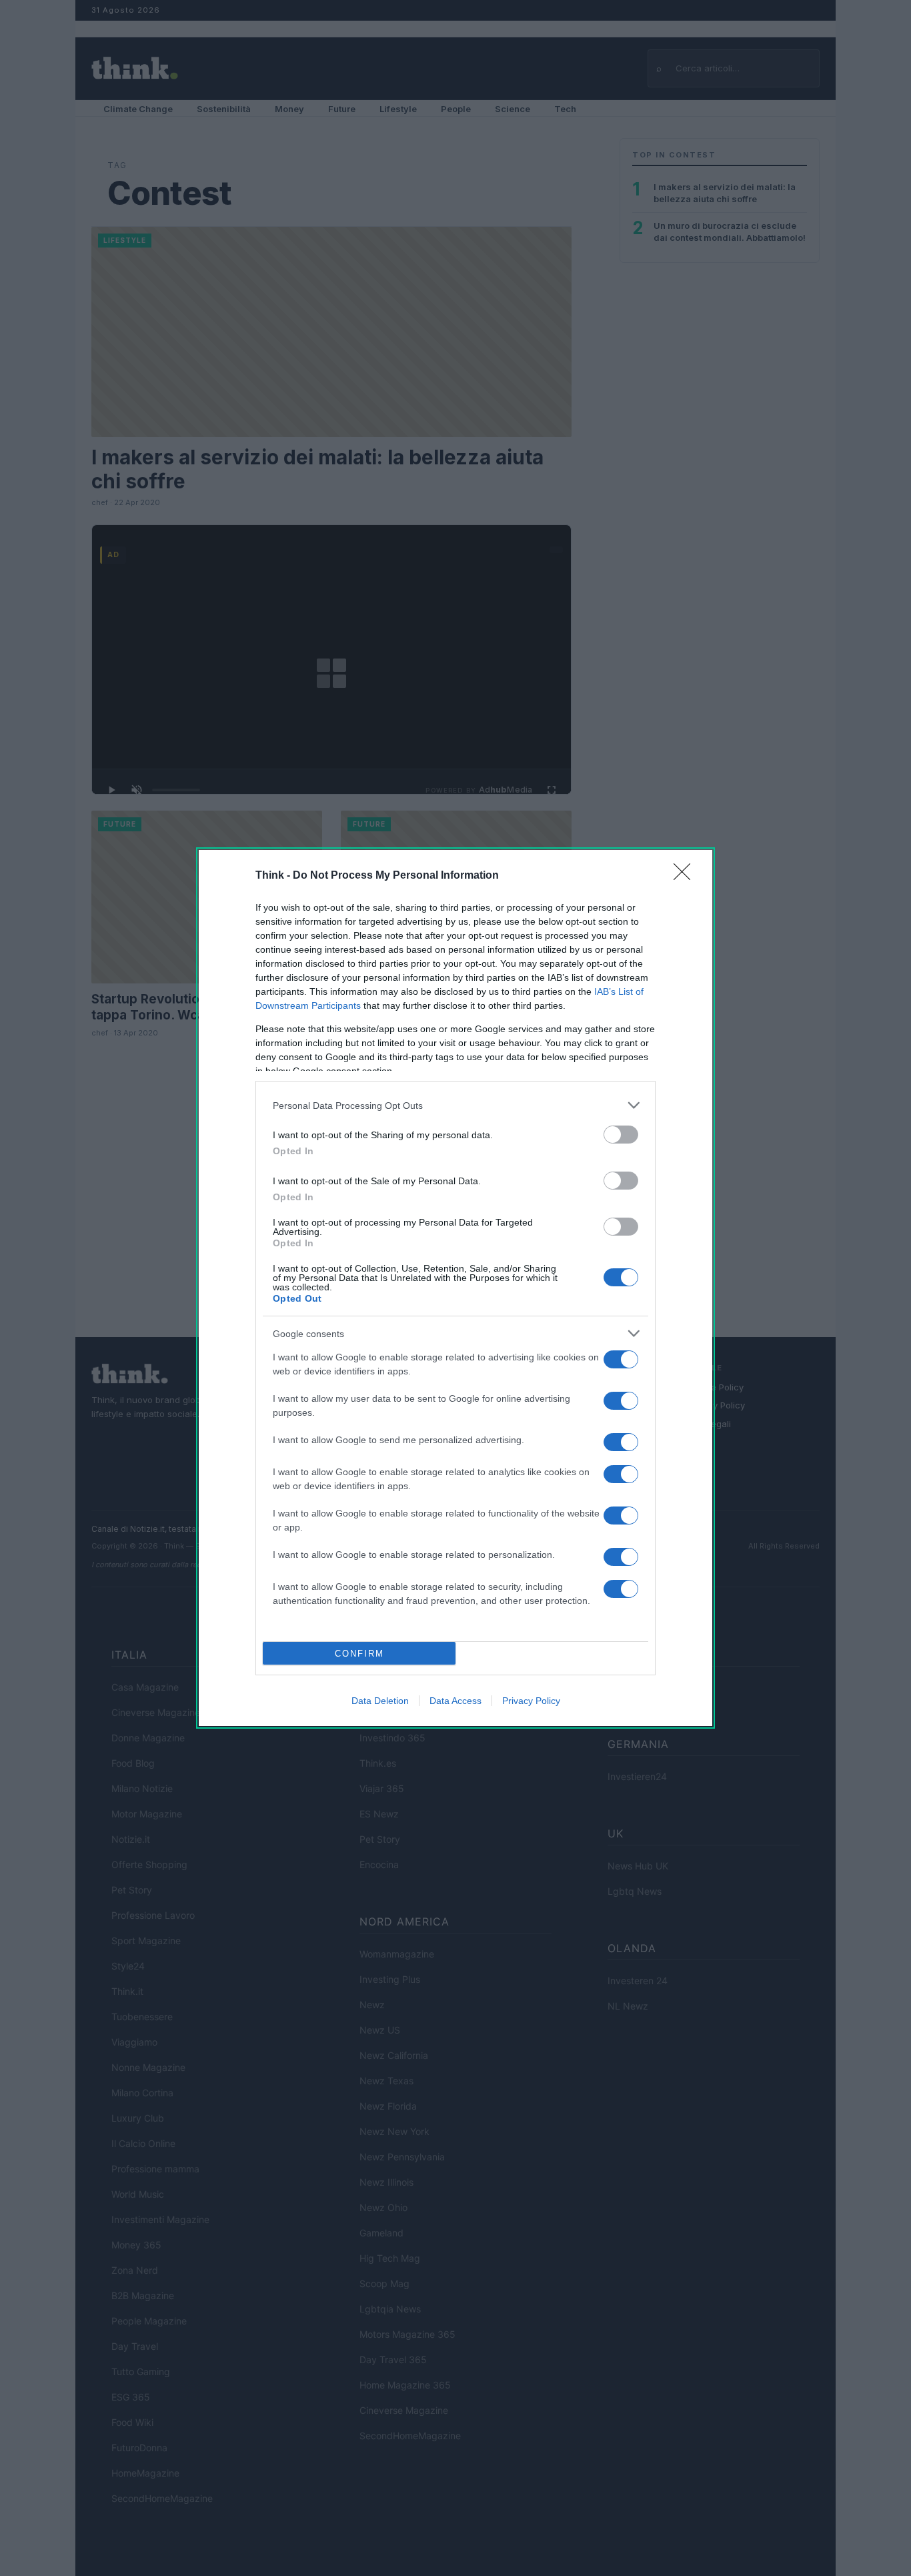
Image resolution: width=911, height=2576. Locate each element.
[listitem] (455, 1105)
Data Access (455, 1701)
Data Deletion (380, 1701)
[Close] (686, 876)
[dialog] (455, 1288)
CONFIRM (359, 1654)
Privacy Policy (531, 1701)
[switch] (621, 1135)
